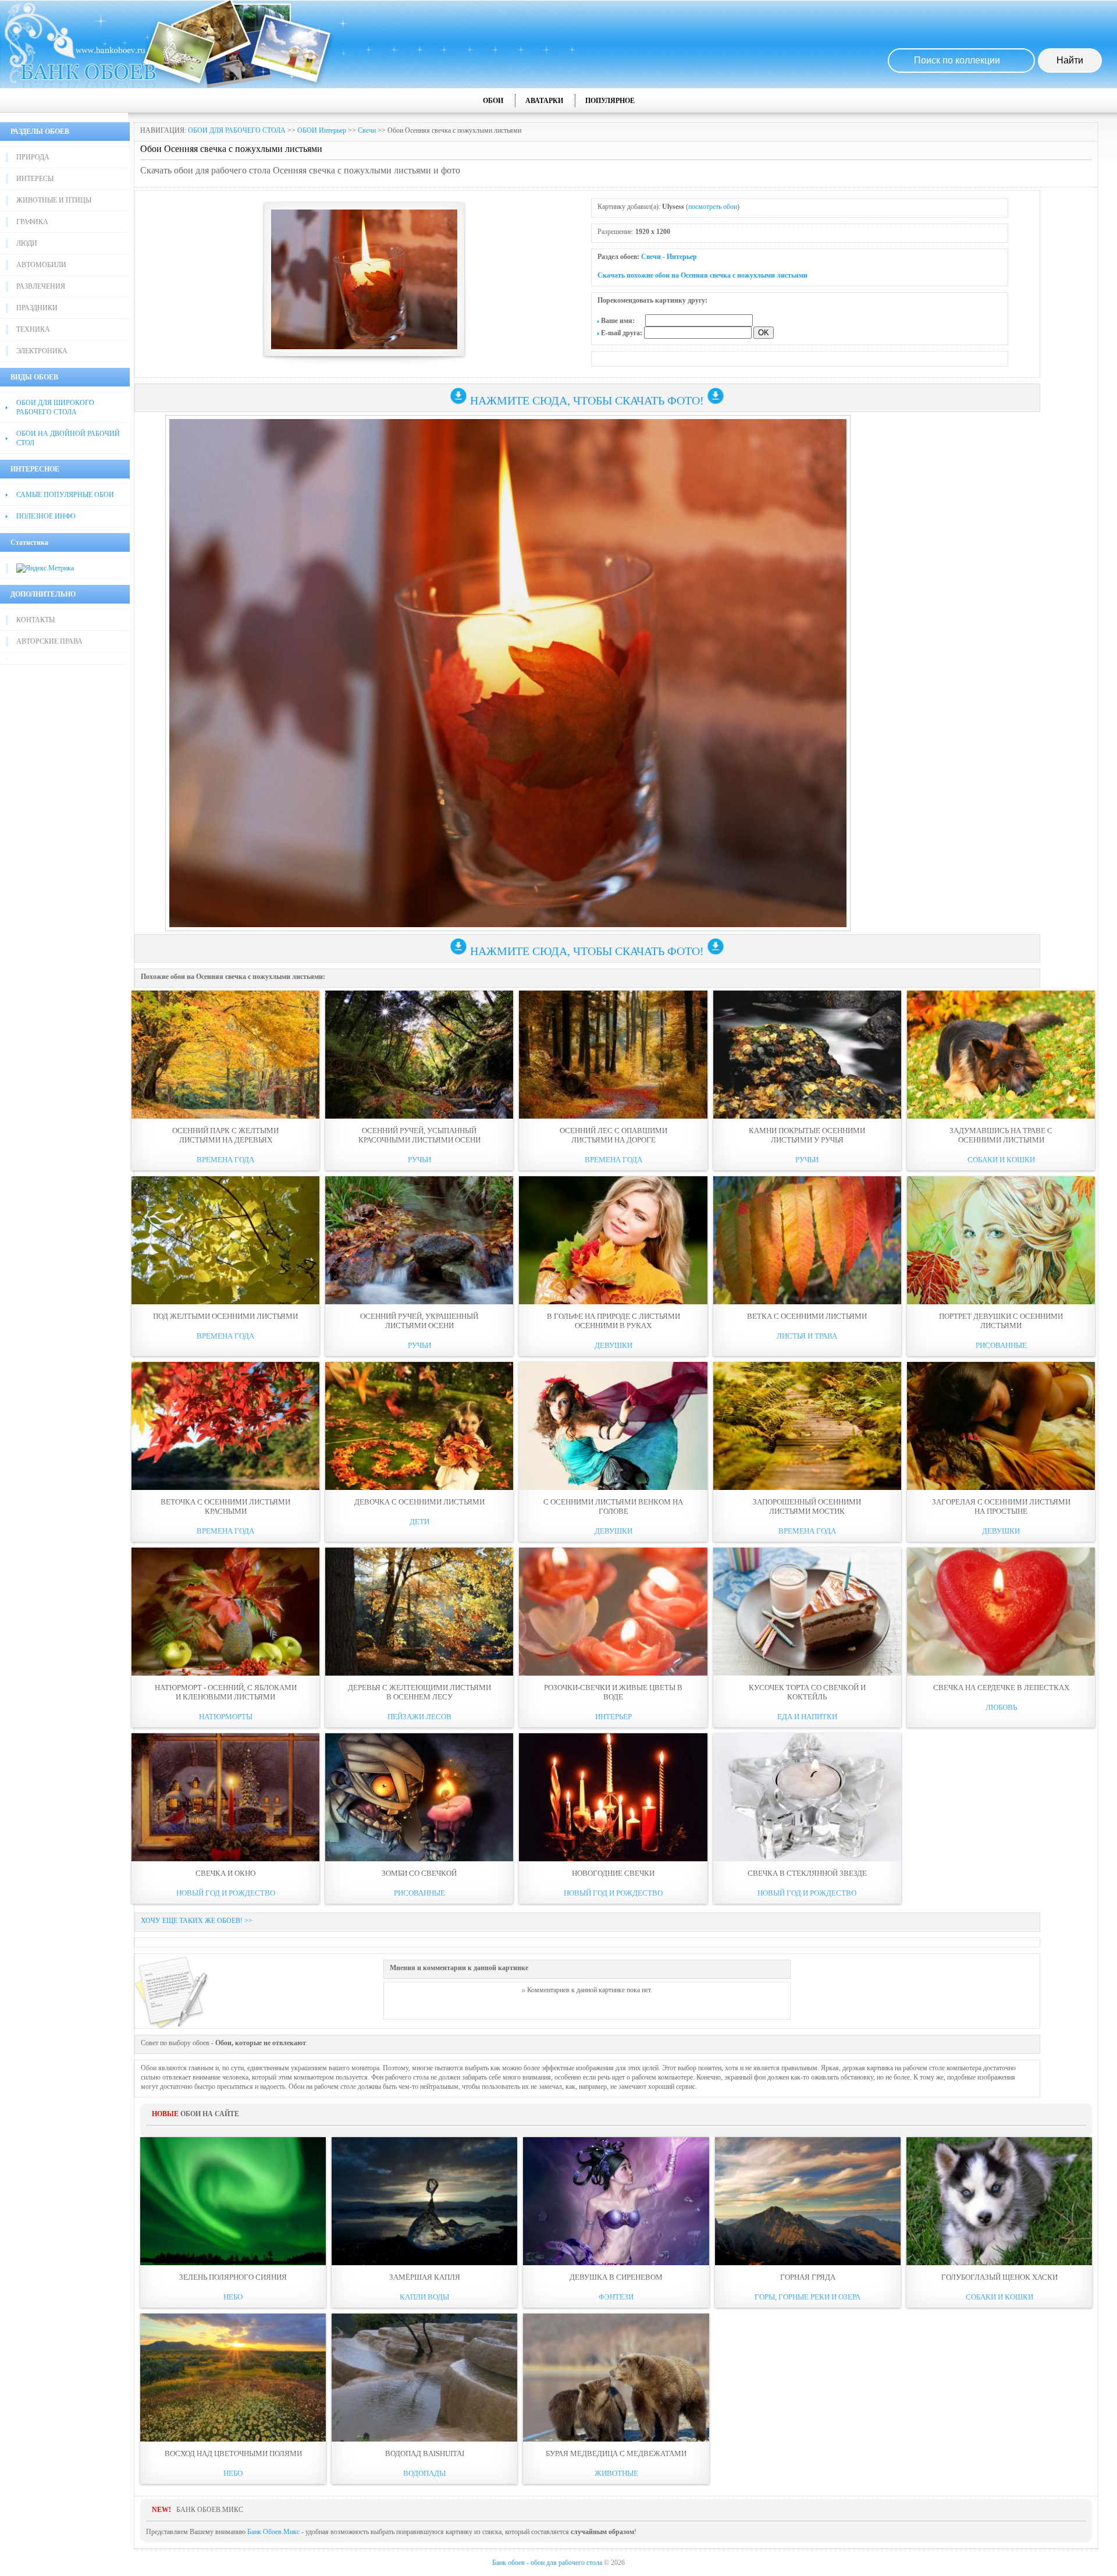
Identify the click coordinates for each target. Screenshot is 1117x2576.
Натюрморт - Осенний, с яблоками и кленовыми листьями (226, 1692)
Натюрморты (226, 1717)
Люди (27, 243)
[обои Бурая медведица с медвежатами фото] (616, 2378)
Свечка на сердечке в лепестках (1001, 1688)
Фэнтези (616, 2297)
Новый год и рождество (226, 1893)
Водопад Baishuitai (425, 2453)
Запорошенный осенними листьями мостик (807, 1507)
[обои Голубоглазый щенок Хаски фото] (999, 2201)
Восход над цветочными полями (233, 2453)
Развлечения (41, 286)
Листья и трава (807, 1336)
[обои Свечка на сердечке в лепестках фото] (1001, 1612)
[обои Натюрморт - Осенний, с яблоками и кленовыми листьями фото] (225, 1612)
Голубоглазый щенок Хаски (999, 2277)
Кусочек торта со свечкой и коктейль (807, 1692)
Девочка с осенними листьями (419, 1502)
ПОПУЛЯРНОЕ (610, 101)
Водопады (424, 2473)
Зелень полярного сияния (233, 2277)
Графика (32, 222)
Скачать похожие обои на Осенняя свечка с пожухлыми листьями (702, 275)
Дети (419, 1522)
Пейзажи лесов (419, 1717)
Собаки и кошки (1001, 1160)
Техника (33, 329)
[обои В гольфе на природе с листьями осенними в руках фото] (613, 1240)
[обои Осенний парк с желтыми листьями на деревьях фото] (225, 1055)
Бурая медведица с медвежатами (616, 2453)
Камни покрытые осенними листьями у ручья (807, 1135)
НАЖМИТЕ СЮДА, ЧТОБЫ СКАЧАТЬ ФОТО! (587, 400)
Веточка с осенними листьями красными (225, 1507)
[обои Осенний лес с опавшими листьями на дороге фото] (613, 1055)
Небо (233, 2297)
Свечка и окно (225, 1873)
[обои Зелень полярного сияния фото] (233, 2201)
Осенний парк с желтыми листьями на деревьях (225, 1135)
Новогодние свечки (613, 1873)
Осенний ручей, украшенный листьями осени (419, 1321)
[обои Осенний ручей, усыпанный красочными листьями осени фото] (419, 1055)
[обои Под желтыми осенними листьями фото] (225, 1240)
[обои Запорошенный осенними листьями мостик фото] (807, 1426)
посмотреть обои (713, 207)
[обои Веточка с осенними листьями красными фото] (225, 1426)
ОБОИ (493, 101)
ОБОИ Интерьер (322, 130)
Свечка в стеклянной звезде (807, 1873)
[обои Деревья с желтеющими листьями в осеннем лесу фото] (419, 1612)
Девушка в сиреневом (616, 2277)
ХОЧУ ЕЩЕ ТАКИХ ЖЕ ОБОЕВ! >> (197, 1921)
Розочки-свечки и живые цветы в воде (613, 1692)
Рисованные (1001, 1345)
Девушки (613, 1345)
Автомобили (41, 265)
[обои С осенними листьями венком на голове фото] (613, 1426)
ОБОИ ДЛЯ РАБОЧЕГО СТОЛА (237, 130)
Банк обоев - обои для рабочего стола (547, 2563)
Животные (616, 2473)
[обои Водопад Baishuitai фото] (424, 2378)
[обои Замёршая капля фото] (424, 2201)
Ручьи (419, 1160)
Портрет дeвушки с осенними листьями (1001, 1321)
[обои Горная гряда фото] (808, 2201)
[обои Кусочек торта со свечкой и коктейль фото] (807, 1612)
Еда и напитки (807, 1717)
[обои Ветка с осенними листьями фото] (807, 1240)
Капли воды (424, 2297)
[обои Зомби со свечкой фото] (419, 1797)
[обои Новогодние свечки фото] (613, 1797)
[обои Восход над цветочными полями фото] (233, 2378)
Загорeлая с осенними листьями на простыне (1001, 1507)
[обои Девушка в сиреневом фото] (616, 2201)
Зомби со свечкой (419, 1873)
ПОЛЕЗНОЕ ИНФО (46, 516)
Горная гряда (808, 2277)
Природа (33, 157)
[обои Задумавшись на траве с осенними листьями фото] (1001, 1055)
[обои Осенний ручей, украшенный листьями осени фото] (419, 1240)
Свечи (367, 130)
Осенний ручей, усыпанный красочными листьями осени (419, 1135)
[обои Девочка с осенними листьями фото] (419, 1426)
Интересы (35, 179)
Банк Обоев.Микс (273, 2532)
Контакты (35, 620)
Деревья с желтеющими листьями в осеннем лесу (419, 1692)
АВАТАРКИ (544, 101)
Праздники (37, 308)
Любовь (1001, 1707)
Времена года (225, 1160)
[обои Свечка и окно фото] (225, 1797)
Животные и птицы (54, 200)
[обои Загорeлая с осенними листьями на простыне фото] (1001, 1426)
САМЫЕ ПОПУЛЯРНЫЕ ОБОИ (65, 495)
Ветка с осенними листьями (807, 1316)
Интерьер (682, 257)
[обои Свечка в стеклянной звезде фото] (807, 1797)
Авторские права (49, 641)
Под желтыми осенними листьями (225, 1316)
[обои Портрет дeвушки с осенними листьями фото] (1001, 1240)
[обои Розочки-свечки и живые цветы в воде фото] (613, 1612)
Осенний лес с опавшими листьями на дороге (613, 1135)
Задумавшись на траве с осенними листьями (1001, 1135)
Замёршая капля (425, 2277)
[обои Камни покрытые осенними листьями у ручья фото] (807, 1055)
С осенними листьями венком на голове (613, 1507)
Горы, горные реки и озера (807, 2297)
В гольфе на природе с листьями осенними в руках (613, 1321)
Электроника (42, 351)
